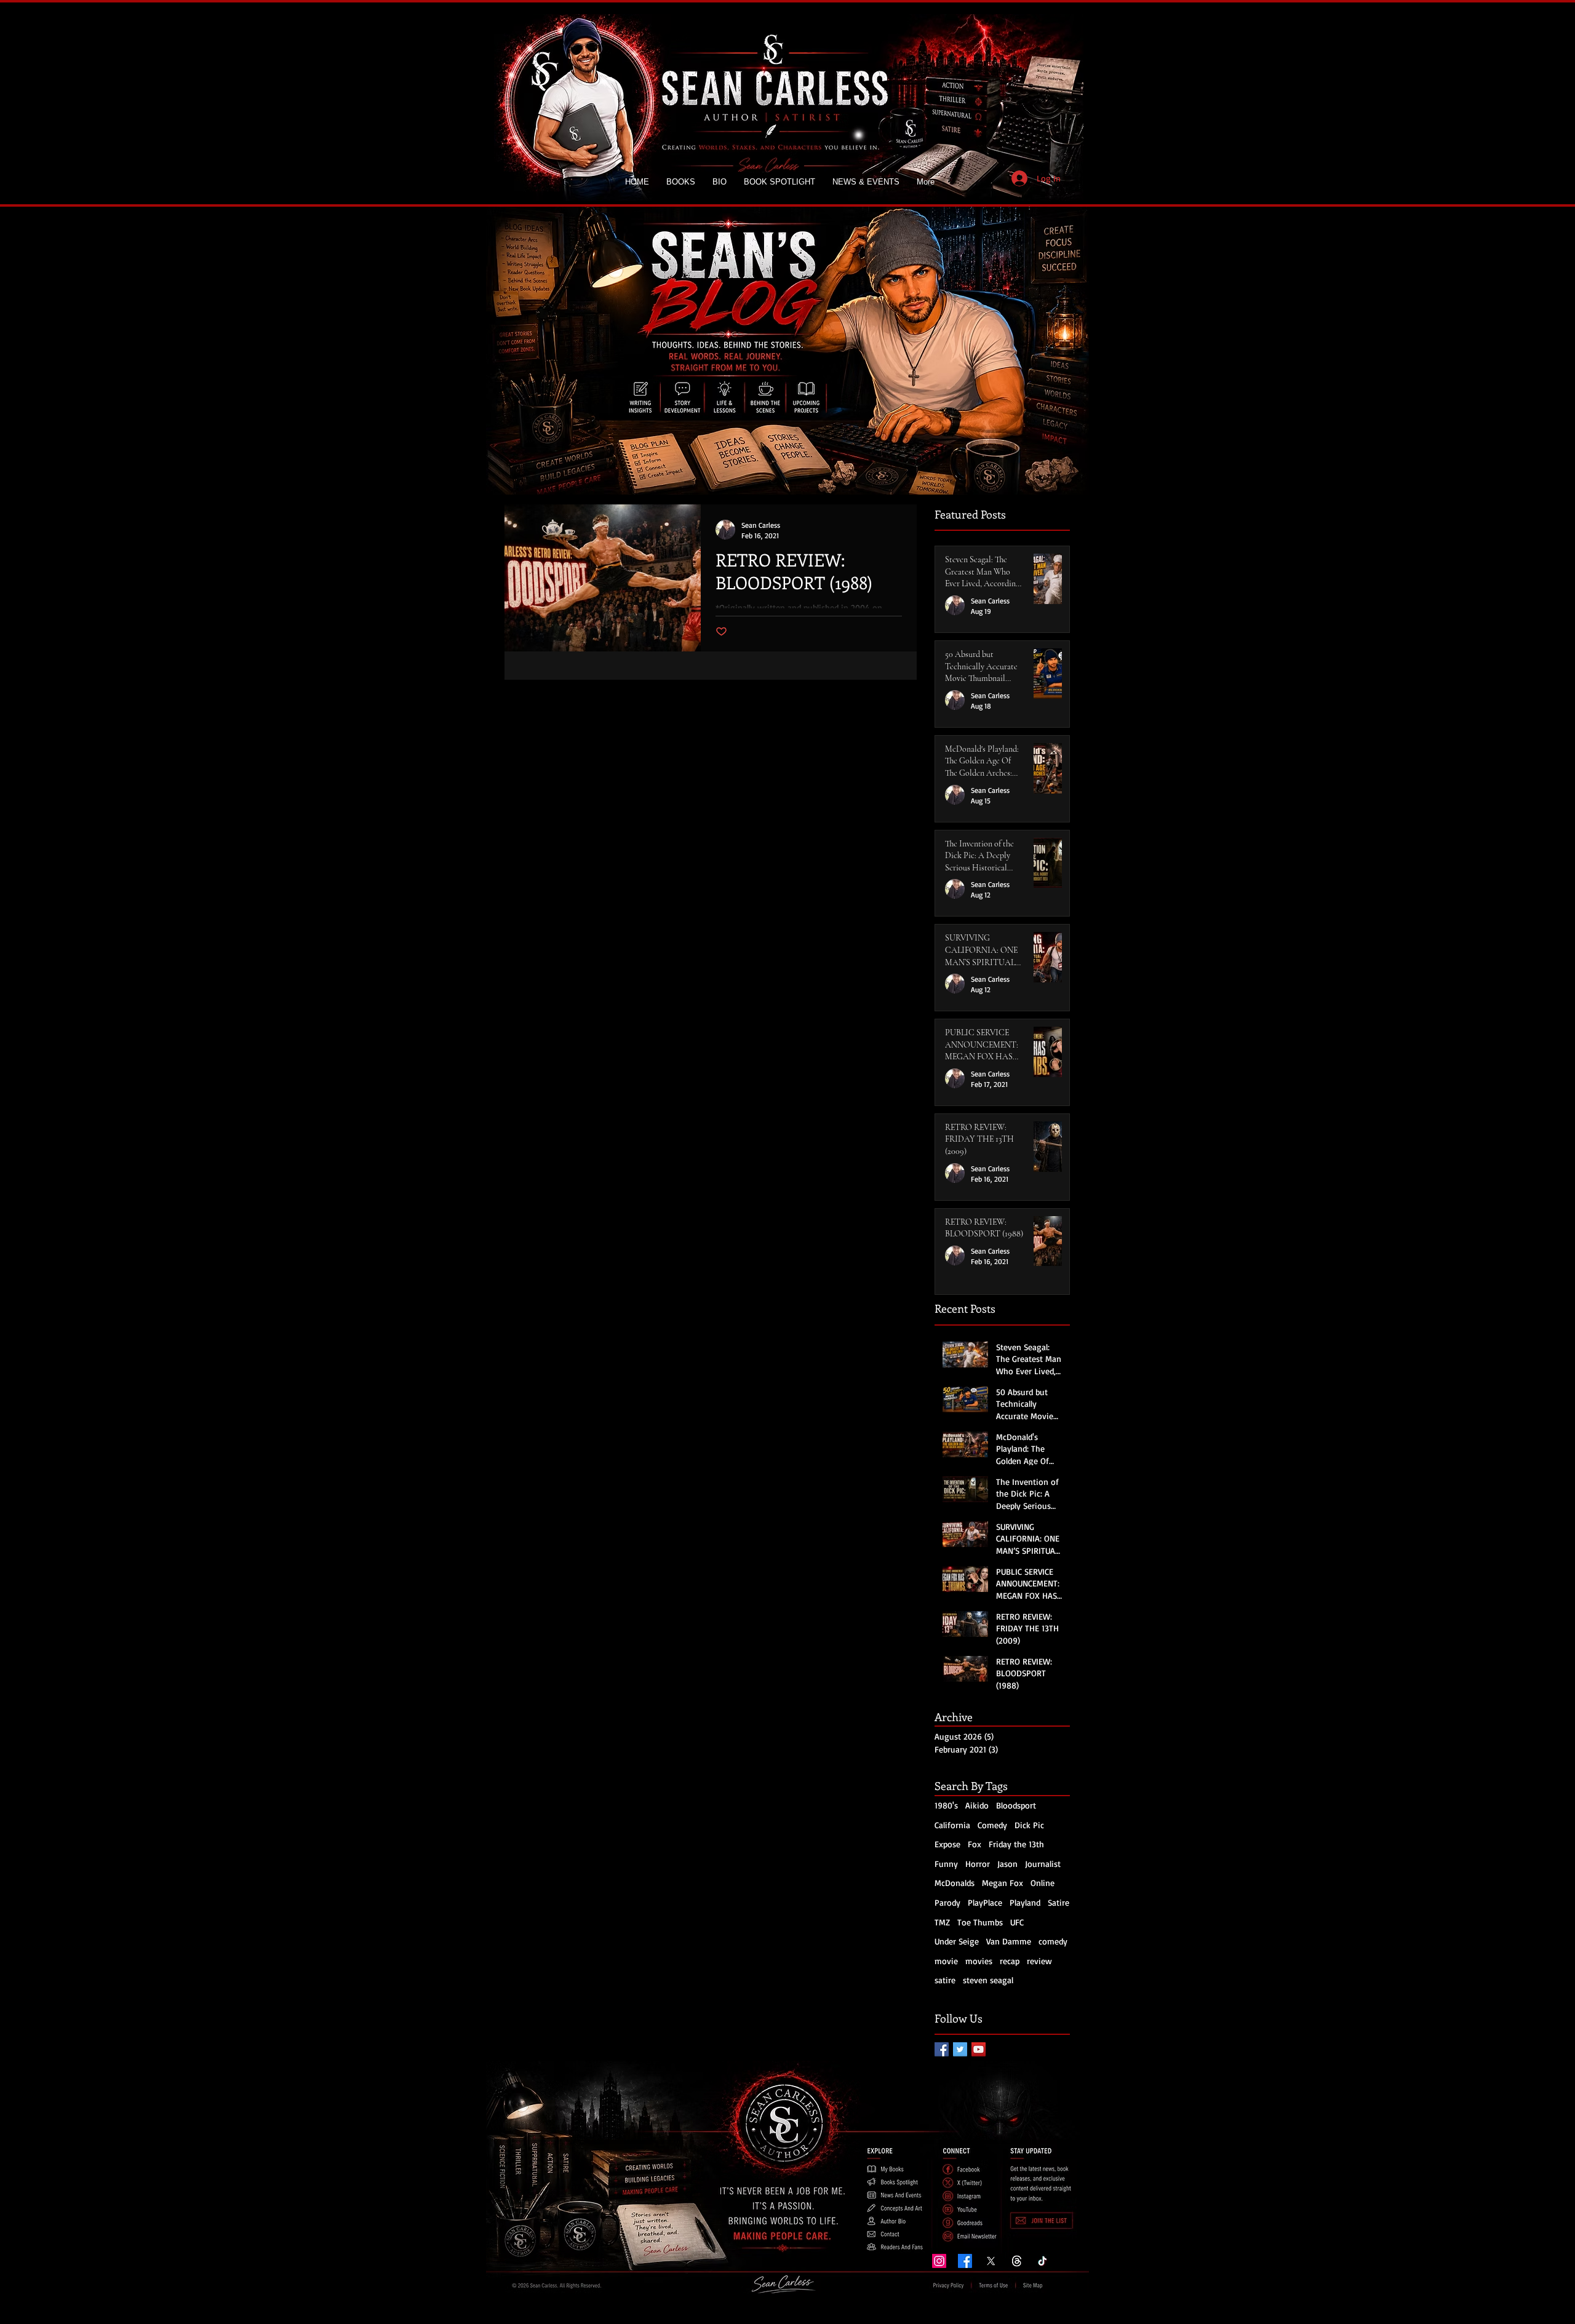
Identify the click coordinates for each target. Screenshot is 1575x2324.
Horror (978, 1864)
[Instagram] (939, 2261)
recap (1010, 1961)
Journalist (1043, 1864)
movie (946, 1961)
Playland (1025, 1902)
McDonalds (955, 1883)
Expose (947, 1844)
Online (1043, 1883)
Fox (975, 1844)
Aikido (977, 1805)
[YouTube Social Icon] (979, 2049)
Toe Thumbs (980, 1922)
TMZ (942, 1922)
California (952, 1825)
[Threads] (1017, 2261)
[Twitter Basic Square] (960, 2049)
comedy (1053, 1941)
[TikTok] (1043, 2261)
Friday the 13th (1016, 1844)
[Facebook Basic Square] (942, 2049)
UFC (1017, 1922)
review (1039, 1961)
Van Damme (1009, 1941)
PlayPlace (985, 1902)
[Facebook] (965, 2261)
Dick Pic (1029, 1825)
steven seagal (988, 1980)
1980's (946, 1805)
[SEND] (1043, 2219)
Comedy (992, 1825)
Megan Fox (1003, 1883)
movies (979, 1961)
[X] (991, 2261)
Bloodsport (1016, 1805)
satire (945, 1980)
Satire (1059, 1902)
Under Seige (957, 1941)
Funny (946, 1864)
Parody (947, 1902)
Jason (1007, 1864)
